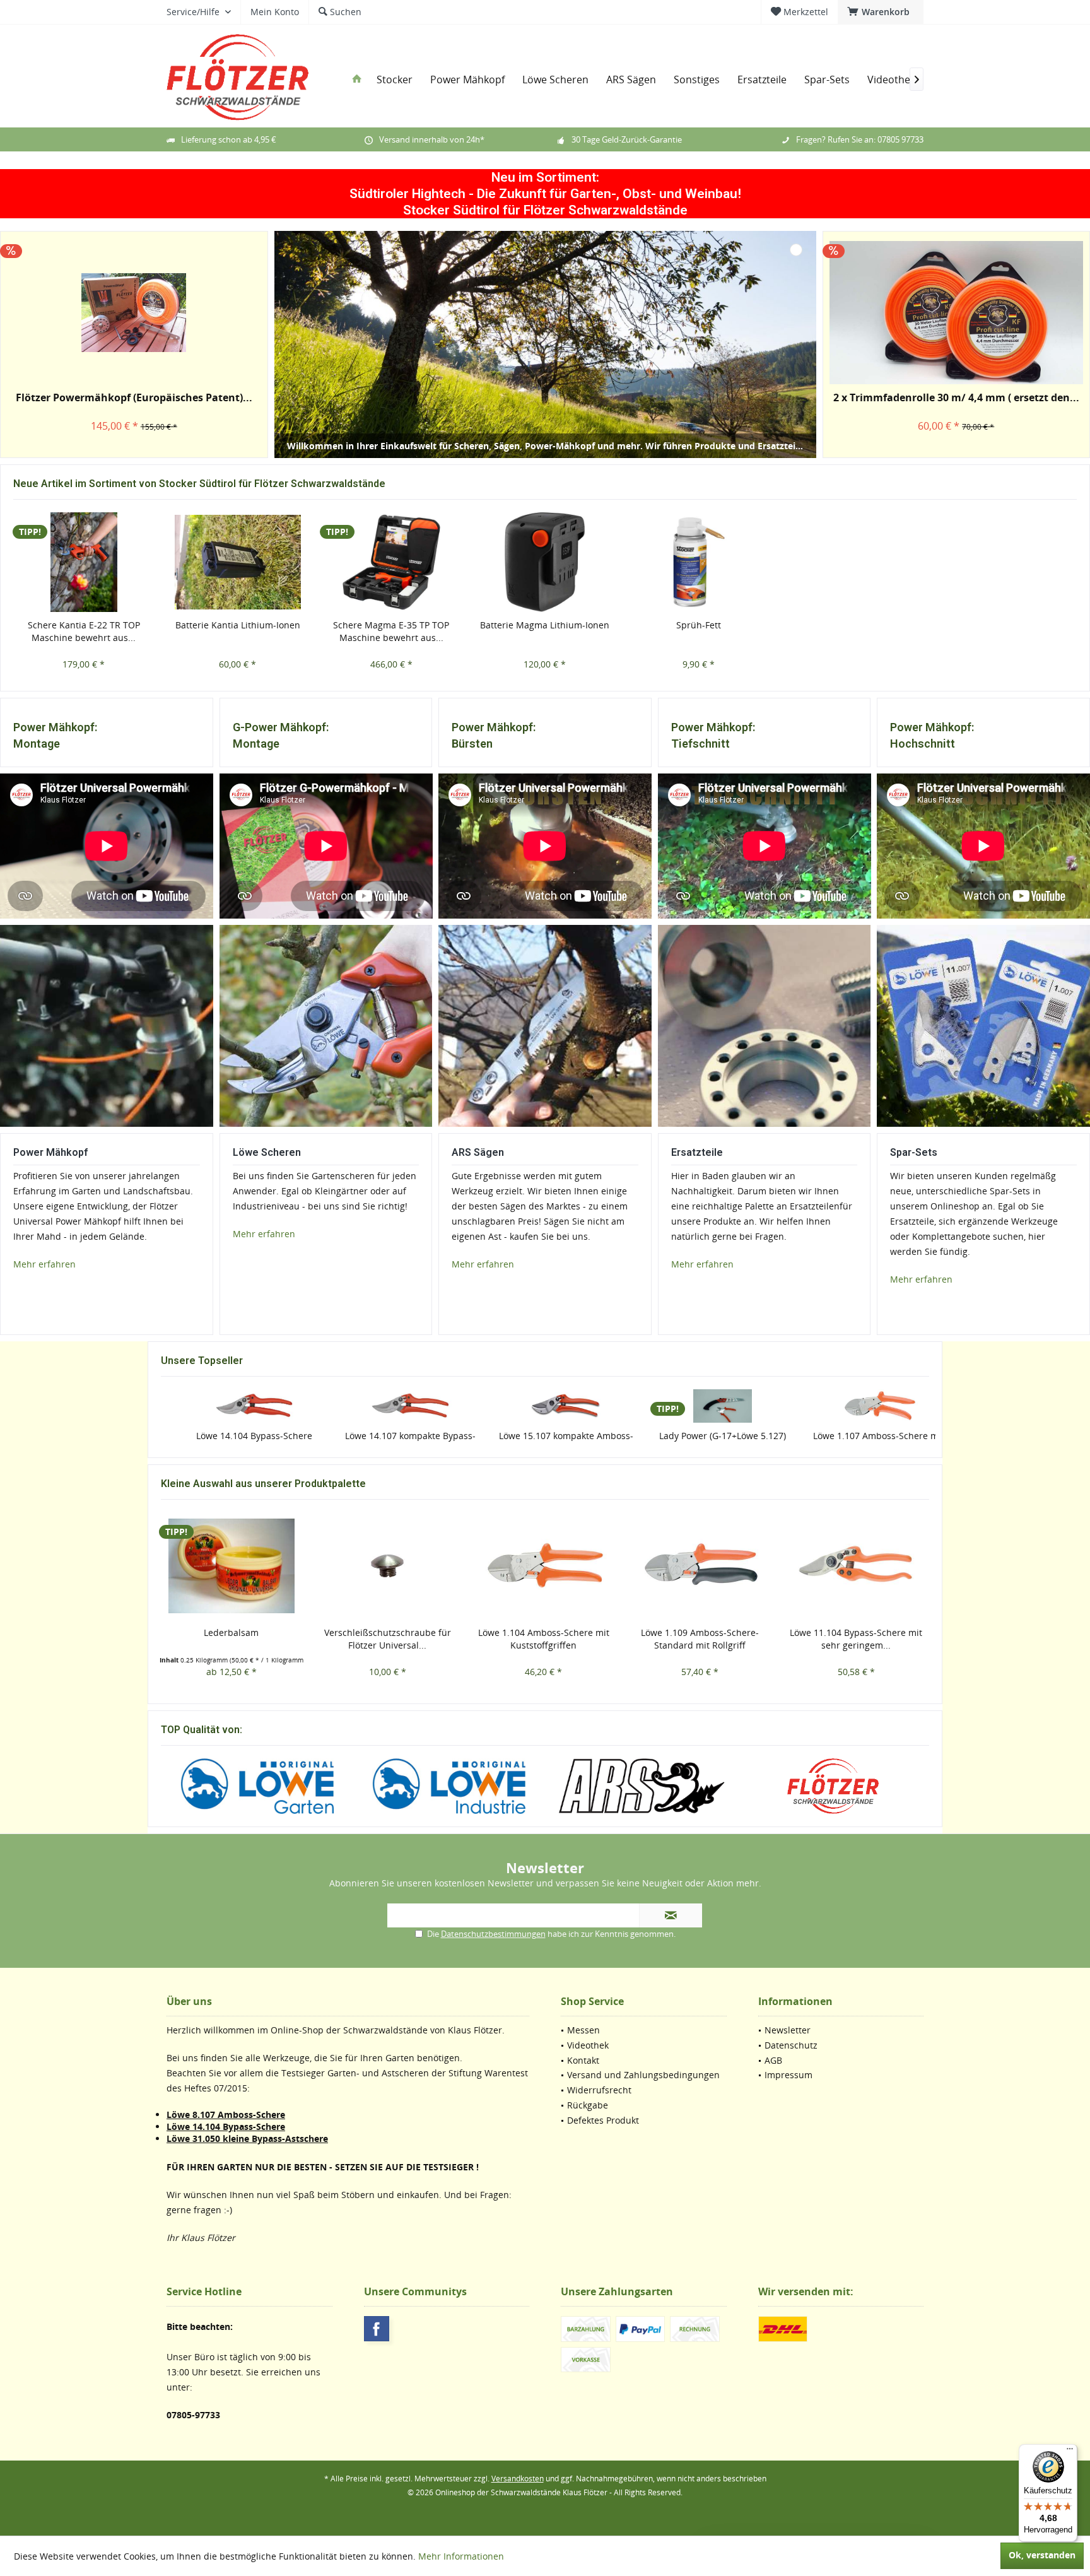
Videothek (588, 2045)
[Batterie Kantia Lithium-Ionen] (238, 562)
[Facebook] (377, 2329)
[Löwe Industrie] (449, 1786)
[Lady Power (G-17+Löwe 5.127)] (700, 1406)
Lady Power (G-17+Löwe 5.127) (700, 1436)
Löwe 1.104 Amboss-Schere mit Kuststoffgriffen (387, 1639)
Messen (583, 2030)
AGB (773, 2060)
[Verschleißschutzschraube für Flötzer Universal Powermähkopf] (231, 1566)
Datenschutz (791, 2045)
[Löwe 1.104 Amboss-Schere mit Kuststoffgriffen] (387, 1566)
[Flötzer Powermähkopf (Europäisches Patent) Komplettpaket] (134, 313)
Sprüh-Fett (699, 625)
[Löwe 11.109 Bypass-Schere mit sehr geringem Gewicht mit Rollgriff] (856, 1566)
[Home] (357, 80)
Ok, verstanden (1042, 2555)
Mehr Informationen (461, 2556)
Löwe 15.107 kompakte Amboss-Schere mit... (543, 1442)
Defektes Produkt (603, 2120)
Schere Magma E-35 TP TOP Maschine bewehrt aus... (391, 631)
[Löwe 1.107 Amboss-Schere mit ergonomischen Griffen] (856, 1406)
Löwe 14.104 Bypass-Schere (226, 2126)
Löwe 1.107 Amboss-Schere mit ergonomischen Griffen (856, 1442)
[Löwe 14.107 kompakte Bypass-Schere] (388, 1406)
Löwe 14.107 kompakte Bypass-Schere (388, 1442)
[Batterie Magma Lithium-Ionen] (545, 562)
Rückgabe (588, 2105)
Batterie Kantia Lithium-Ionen (238, 625)
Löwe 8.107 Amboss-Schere (226, 2114)
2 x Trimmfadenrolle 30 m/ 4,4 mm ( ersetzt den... (956, 398)
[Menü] (1070, 2452)
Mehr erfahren (264, 1234)
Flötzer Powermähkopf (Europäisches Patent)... (134, 398)
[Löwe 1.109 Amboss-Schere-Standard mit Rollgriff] (544, 1566)
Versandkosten (518, 2479)
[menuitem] (881, 12)
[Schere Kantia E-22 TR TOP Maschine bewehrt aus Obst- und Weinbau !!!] (84, 562)
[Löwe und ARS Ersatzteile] (764, 1026)
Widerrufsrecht (599, 2090)
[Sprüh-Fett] (699, 562)
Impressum (788, 2075)
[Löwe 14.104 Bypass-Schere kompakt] (231, 1406)
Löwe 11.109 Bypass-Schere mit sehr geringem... (856, 1639)
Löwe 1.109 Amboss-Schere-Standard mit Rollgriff (543, 1639)
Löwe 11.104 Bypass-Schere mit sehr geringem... (700, 1639)
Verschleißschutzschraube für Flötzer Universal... (231, 1639)
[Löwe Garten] (257, 1786)
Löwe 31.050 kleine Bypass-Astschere (247, 2138)
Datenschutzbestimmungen (493, 1934)
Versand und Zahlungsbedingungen (643, 2075)
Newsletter (788, 2030)
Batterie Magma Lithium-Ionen (545, 625)
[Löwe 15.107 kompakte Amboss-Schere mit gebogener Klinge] (544, 1406)
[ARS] (641, 1786)
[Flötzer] (834, 1786)
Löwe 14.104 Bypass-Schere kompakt (231, 1442)
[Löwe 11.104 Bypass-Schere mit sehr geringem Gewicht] (700, 1566)
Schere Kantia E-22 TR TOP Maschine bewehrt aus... (84, 631)
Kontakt (583, 2060)
